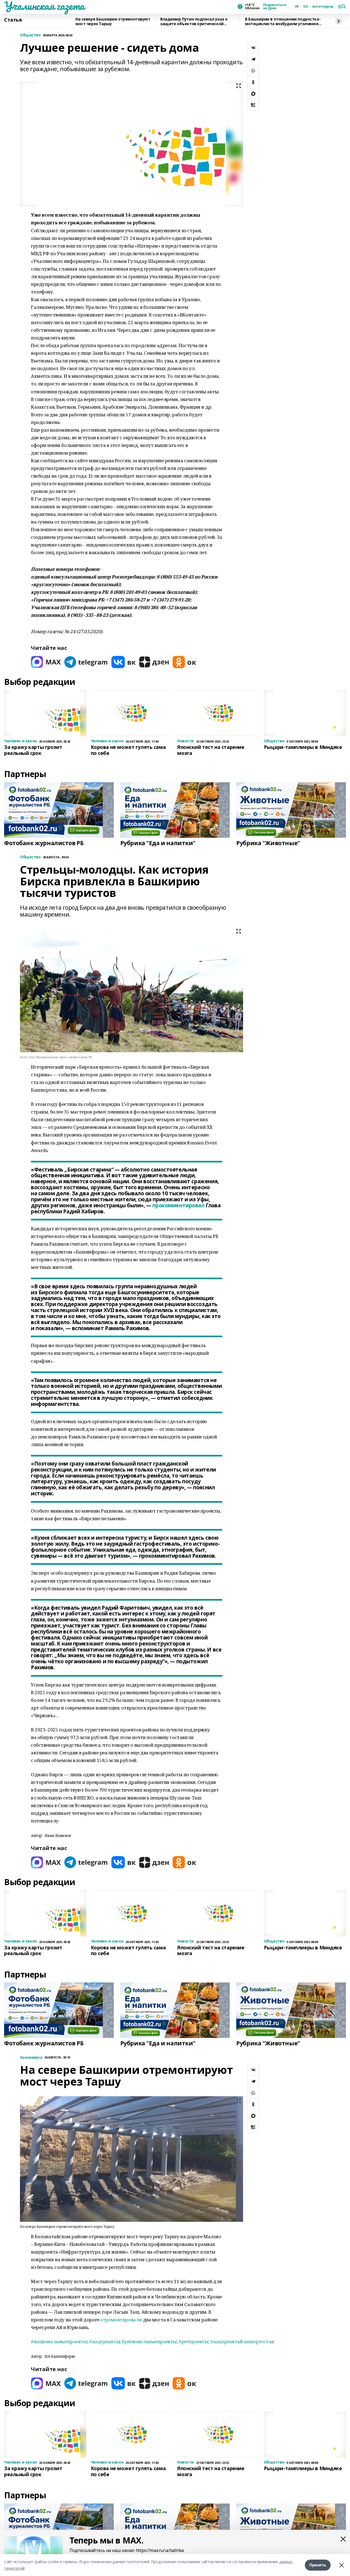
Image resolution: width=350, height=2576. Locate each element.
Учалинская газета (44, 6)
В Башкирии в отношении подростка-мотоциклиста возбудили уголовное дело (283, 21)
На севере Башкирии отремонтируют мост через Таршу (113, 21)
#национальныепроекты (59, 2341)
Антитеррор (323, 7)
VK (297, 7)
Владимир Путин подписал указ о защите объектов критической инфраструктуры (194, 21)
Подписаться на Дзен (275, 7)
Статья (13, 20)
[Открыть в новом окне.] (46, 662)
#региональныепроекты (149, 2341)
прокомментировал (178, 1205)
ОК (306, 7)
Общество (30, 35)
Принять (318, 2565)
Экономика (31, 2058)
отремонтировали (121, 2320)
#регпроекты (193, 2341)
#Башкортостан (242, 2341)
